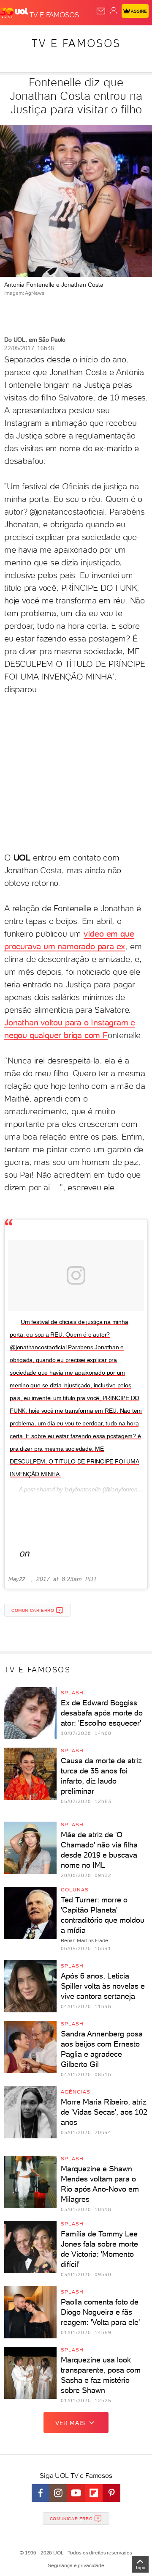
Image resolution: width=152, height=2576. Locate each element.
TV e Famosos (76, 43)
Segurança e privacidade (76, 2565)
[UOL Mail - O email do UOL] (101, 11)
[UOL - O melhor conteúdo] (15, 13)
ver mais (70, 2423)
